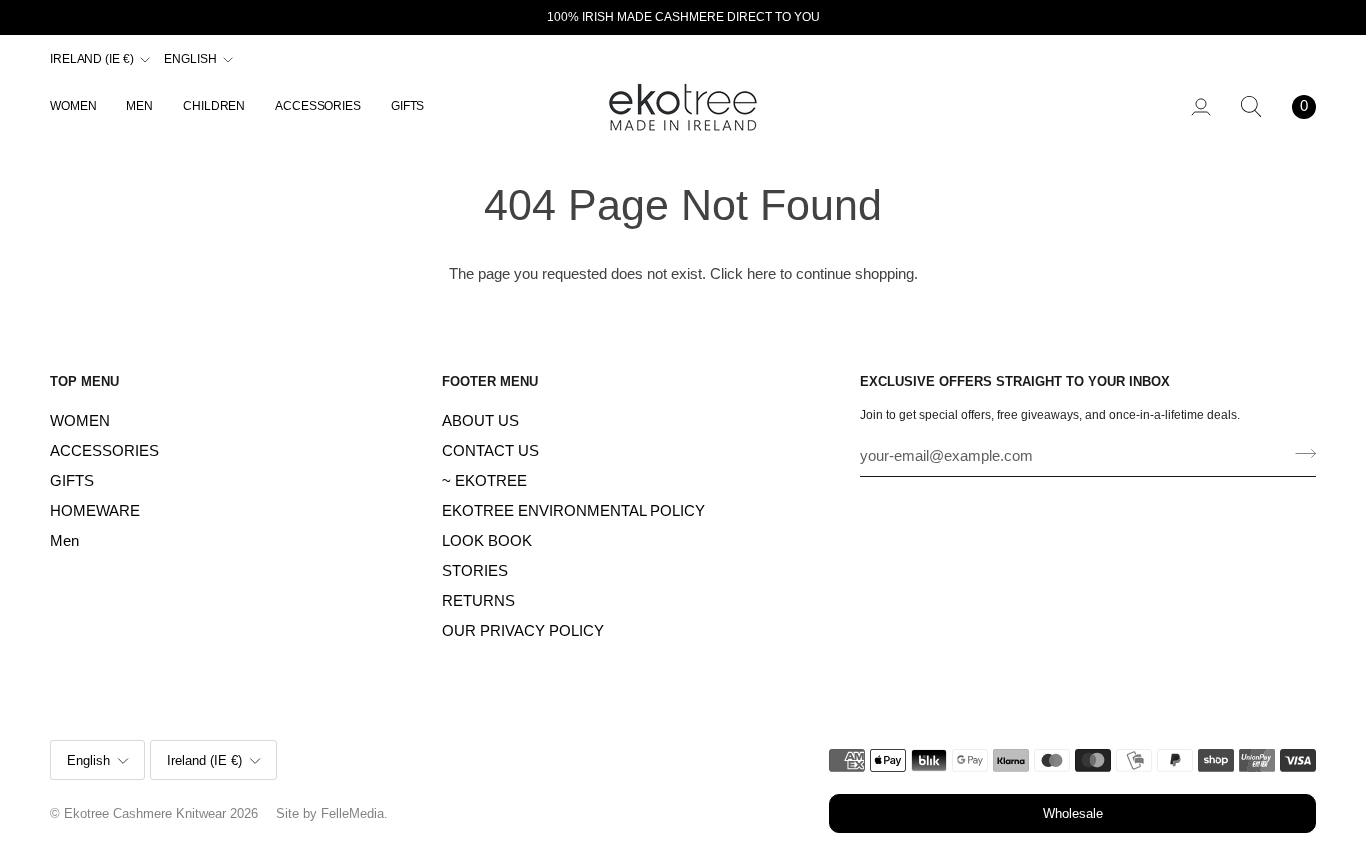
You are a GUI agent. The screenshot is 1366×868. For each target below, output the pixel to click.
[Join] (1299, 453)
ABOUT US (480, 421)
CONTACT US (490, 451)
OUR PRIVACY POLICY (523, 631)
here (761, 274)
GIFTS (72, 481)
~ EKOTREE (484, 481)
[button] (80, 106)
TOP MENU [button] (84, 381)
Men (64, 541)
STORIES (475, 571)
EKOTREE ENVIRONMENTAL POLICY (573, 511)
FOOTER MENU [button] (490, 381)
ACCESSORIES (104, 451)
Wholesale (1073, 813)
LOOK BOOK (487, 541)
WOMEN (80, 421)
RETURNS (478, 601)
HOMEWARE (95, 511)
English (190, 59)
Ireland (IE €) (91, 59)
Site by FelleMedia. (332, 813)
